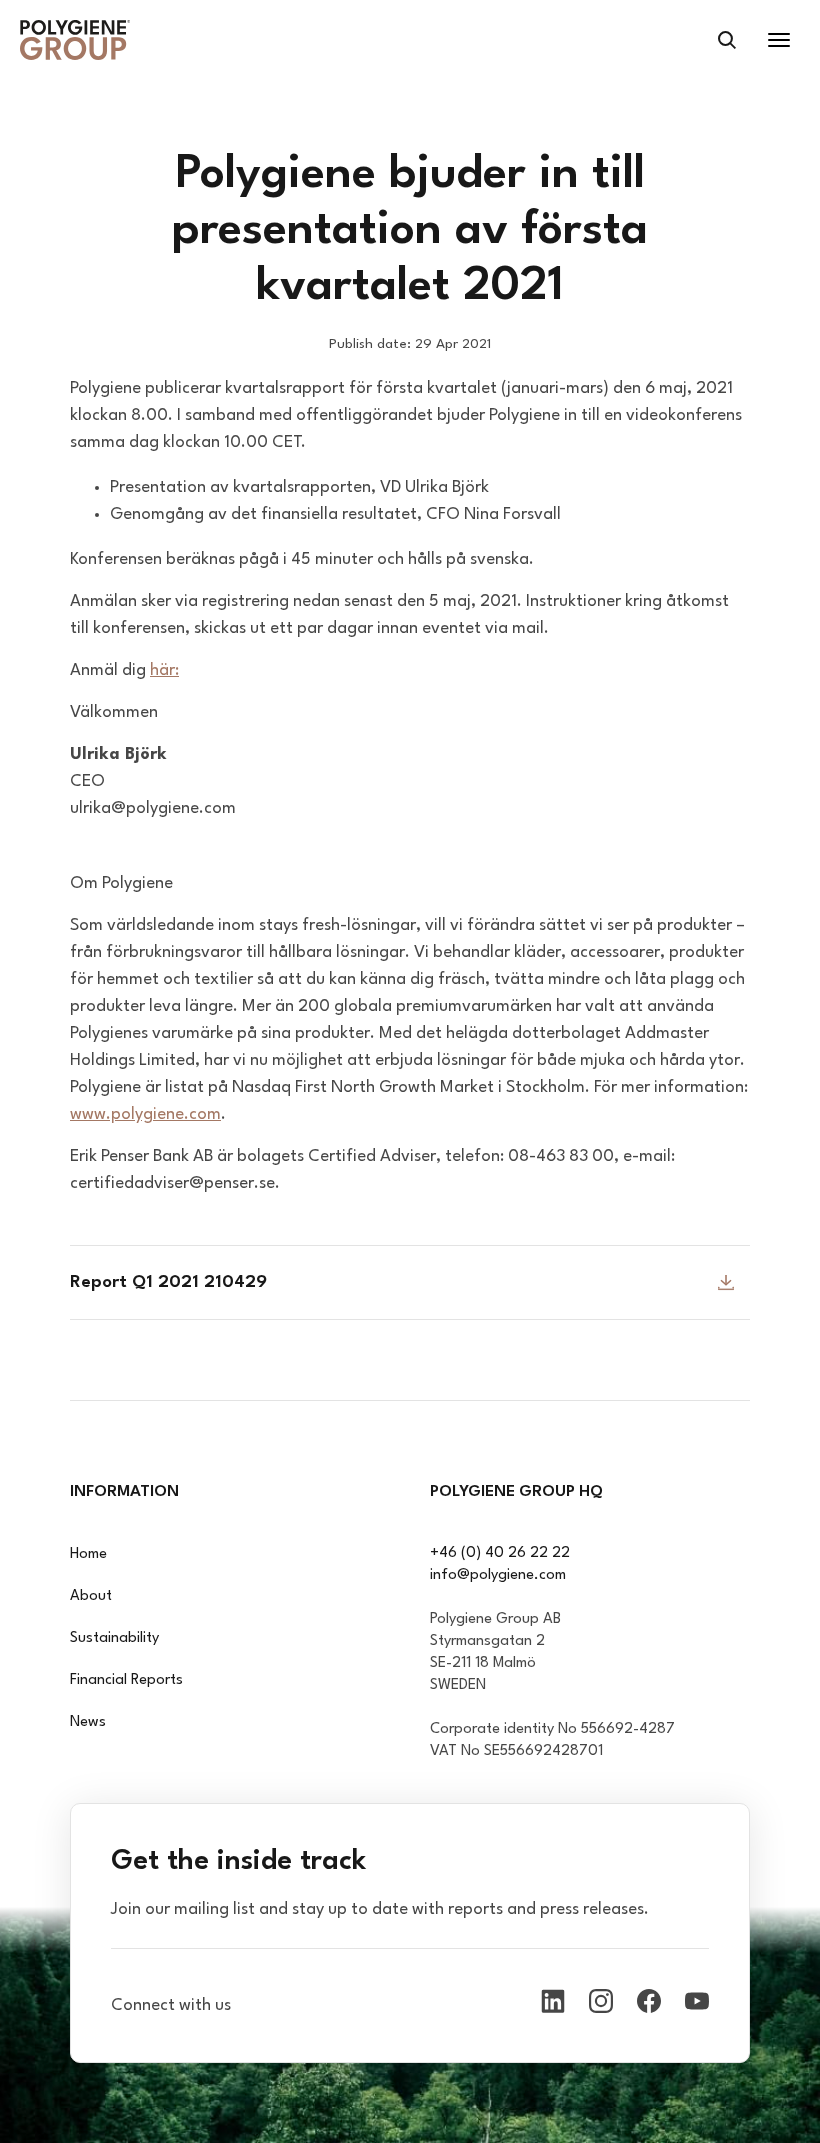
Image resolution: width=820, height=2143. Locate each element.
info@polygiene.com (498, 1575)
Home (88, 1554)
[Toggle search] (727, 40)
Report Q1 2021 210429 (168, 1282)
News (88, 1722)
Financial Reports (126, 1680)
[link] (75, 40)
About (91, 1596)
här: (164, 670)
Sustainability (114, 1638)
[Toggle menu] (779, 40)
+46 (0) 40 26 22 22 (500, 1553)
